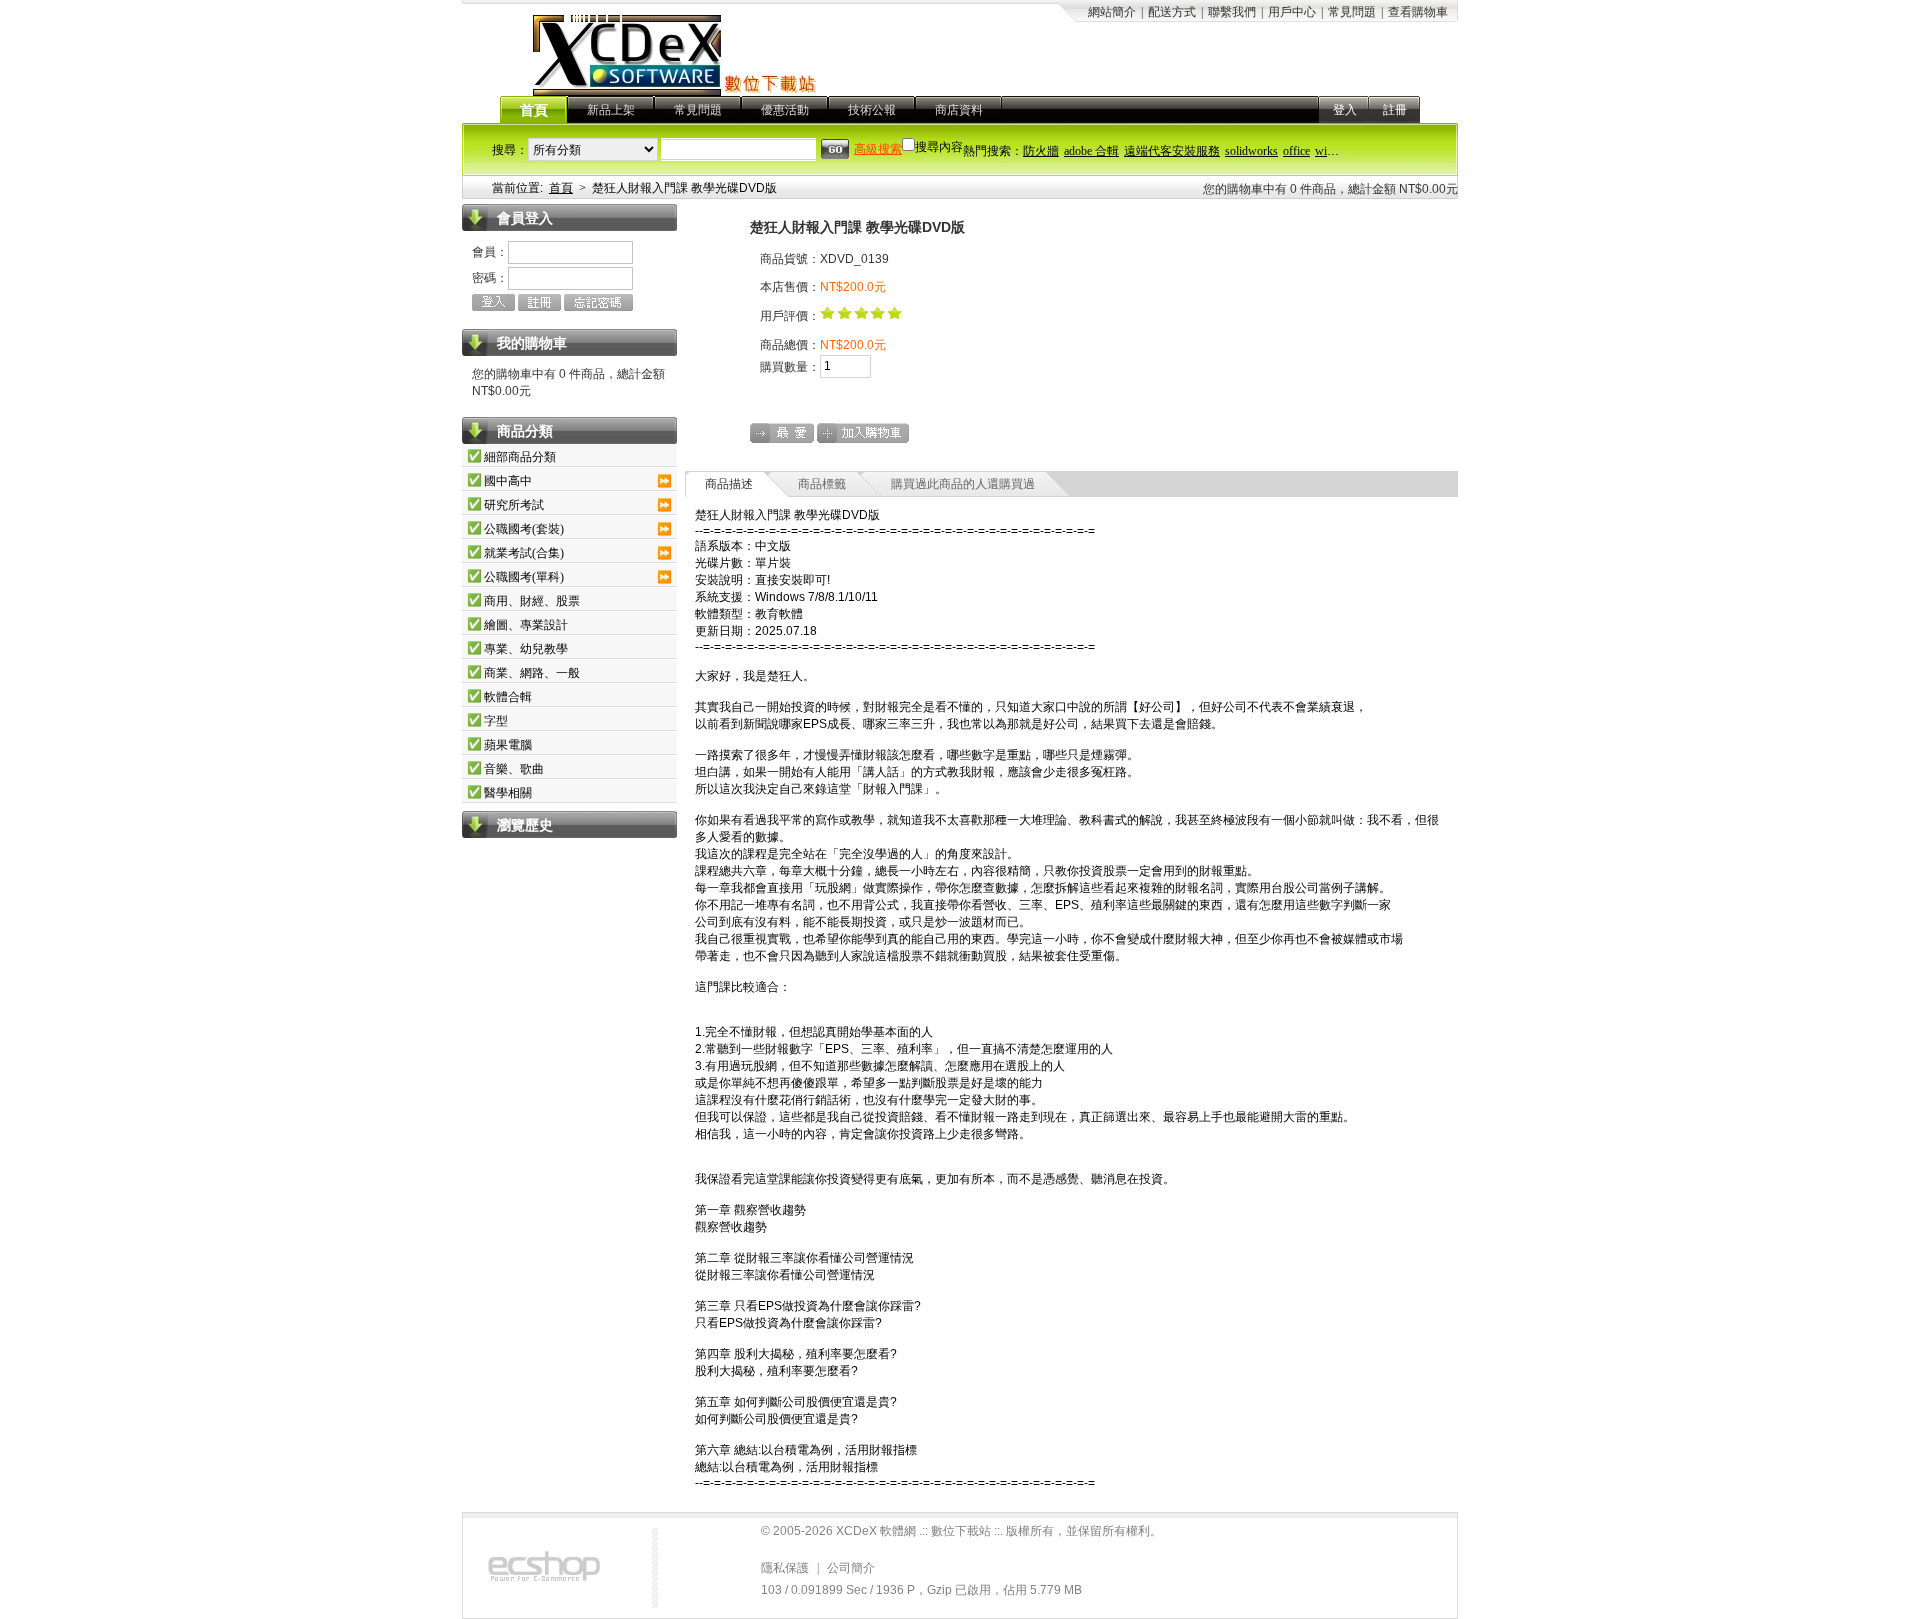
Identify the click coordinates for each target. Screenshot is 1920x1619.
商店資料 (959, 110)
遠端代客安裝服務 (1172, 151)
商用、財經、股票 (532, 601)
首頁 (534, 110)
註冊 (1395, 110)
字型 (496, 721)
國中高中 (508, 481)
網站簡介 (1112, 12)
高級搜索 (878, 149)
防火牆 (1041, 151)
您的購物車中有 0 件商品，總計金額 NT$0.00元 (1330, 189)
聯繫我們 (1232, 12)
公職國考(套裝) (524, 529)
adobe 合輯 (1091, 151)
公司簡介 (851, 1568)
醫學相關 (508, 793)
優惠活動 (785, 110)
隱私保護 (785, 1568)
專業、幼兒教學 (526, 649)
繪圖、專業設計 (526, 625)
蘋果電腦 (508, 745)
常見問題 (1352, 12)
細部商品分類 (520, 457)
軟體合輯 (508, 697)
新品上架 (611, 110)
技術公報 (872, 110)
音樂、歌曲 (514, 769)
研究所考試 (514, 505)
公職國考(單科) (524, 577)
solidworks (1251, 151)
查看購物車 (1418, 12)
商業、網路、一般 (532, 673)
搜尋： (510, 150)
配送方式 (1172, 12)
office (1296, 151)
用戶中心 (1292, 12)
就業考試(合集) (524, 553)
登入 (1345, 110)
